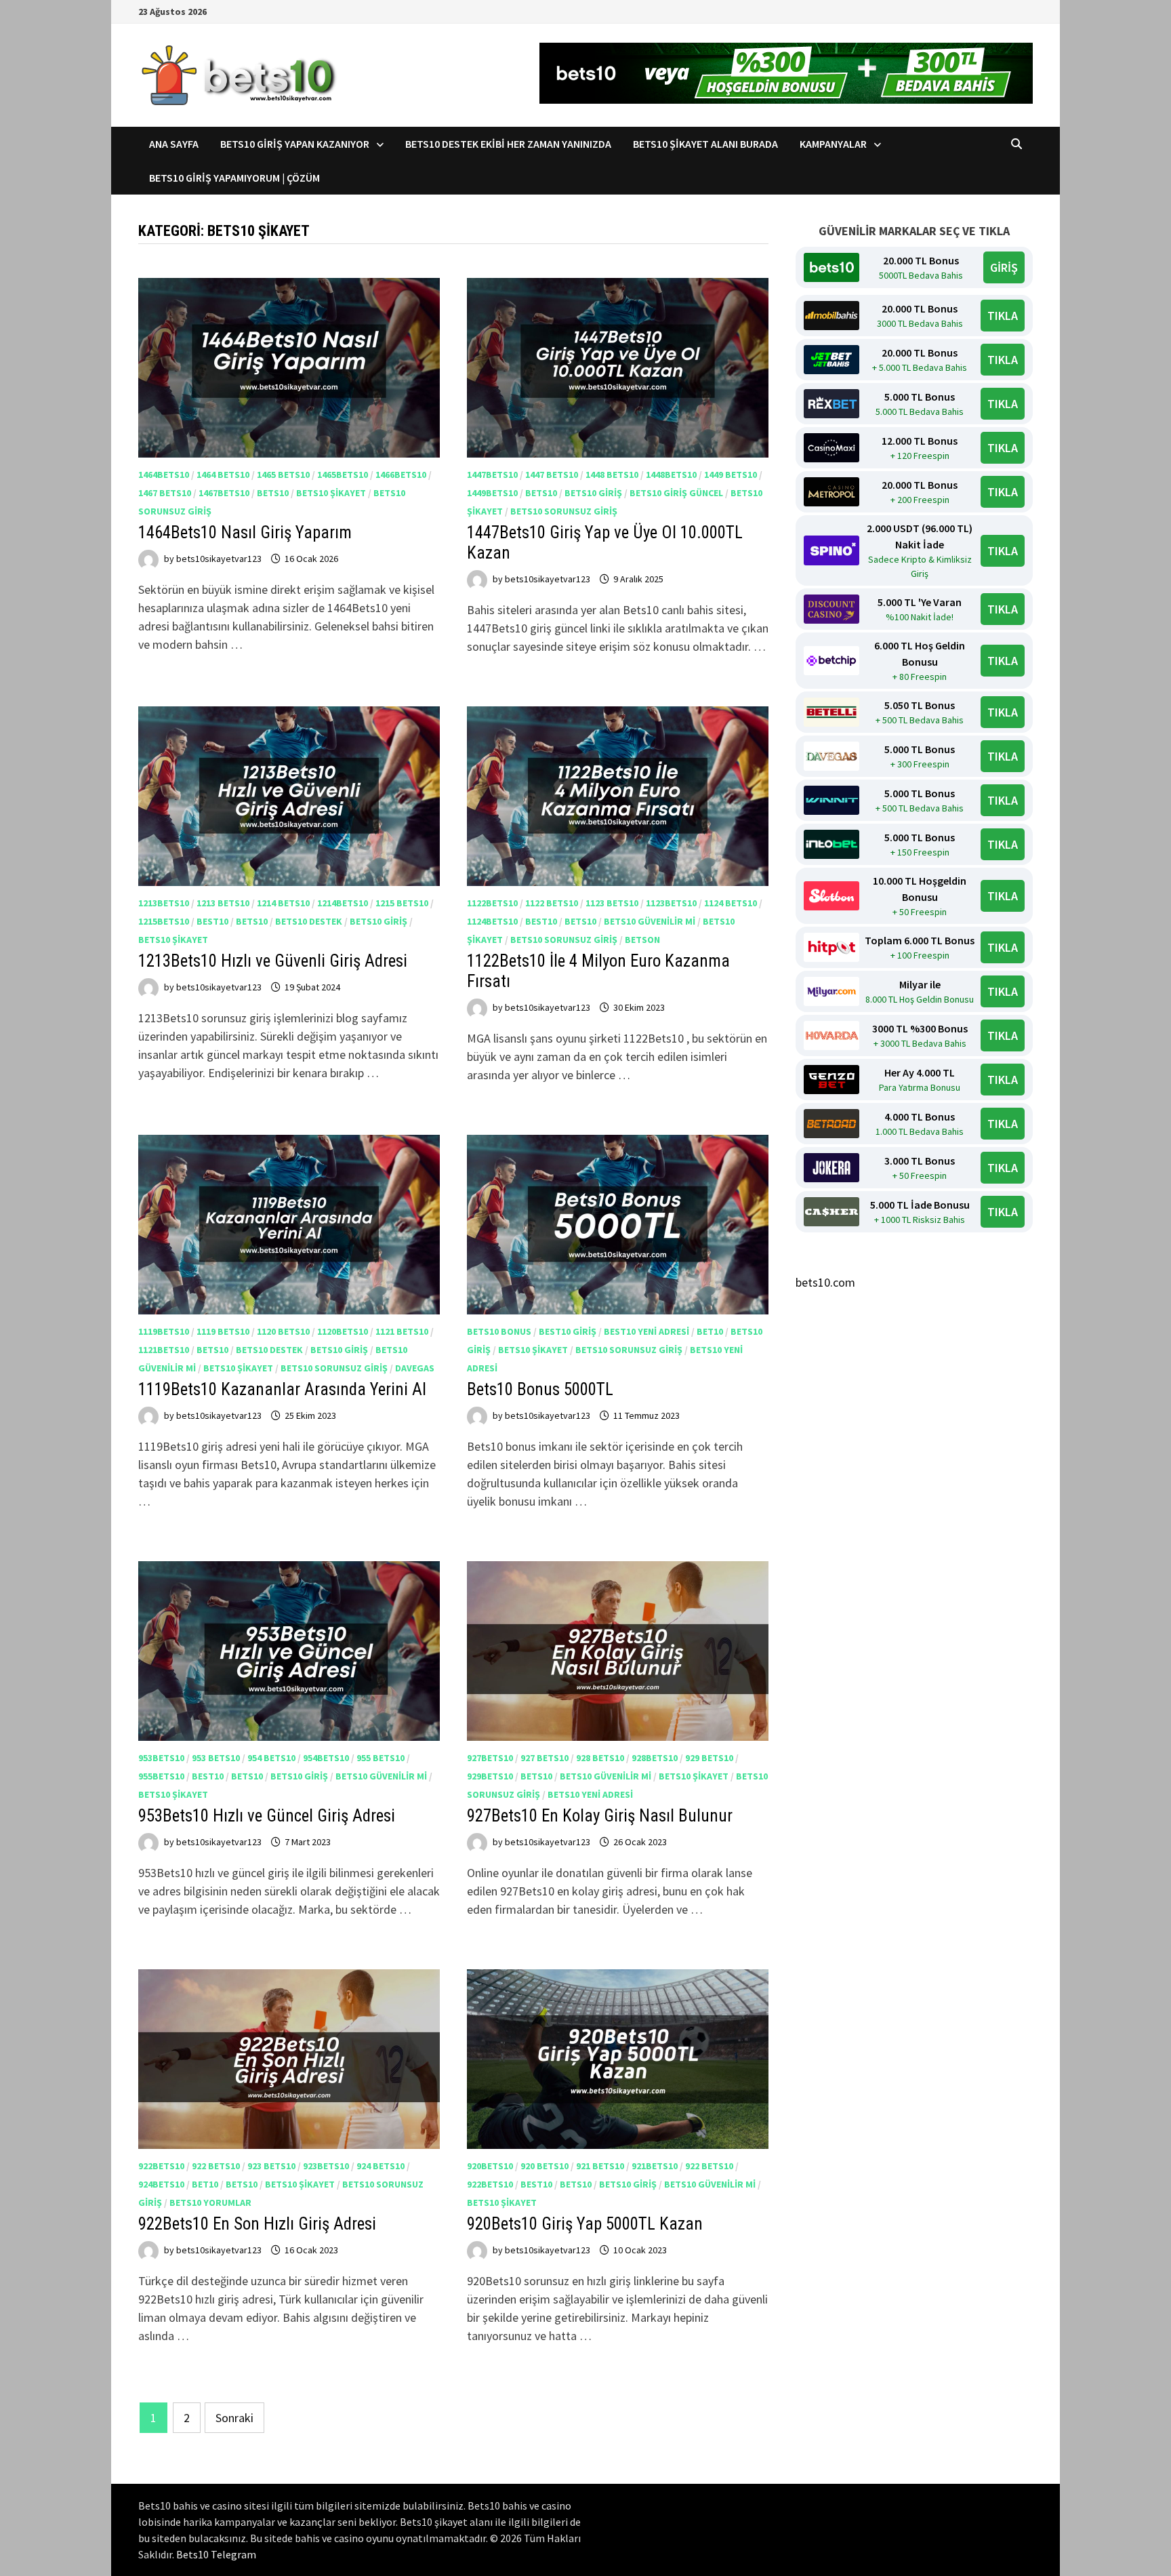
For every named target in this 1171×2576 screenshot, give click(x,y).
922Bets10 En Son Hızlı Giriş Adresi (257, 2224)
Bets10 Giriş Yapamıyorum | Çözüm (234, 178)
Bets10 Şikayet (331, 493)
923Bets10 (326, 2166)
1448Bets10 (671, 475)
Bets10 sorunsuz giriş (564, 511)
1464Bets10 (164, 475)
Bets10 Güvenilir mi (650, 921)
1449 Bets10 (731, 475)
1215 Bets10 (402, 903)
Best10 (212, 921)
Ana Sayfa (174, 144)
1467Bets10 (224, 493)
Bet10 (710, 1331)
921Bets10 (655, 2166)
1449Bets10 (492, 493)
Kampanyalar (833, 144)
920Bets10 (490, 2166)
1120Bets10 (343, 1331)
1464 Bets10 (223, 475)
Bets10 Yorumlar (210, 2202)
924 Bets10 (381, 2166)
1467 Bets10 (165, 493)
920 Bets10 (545, 2166)
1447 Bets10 (552, 475)
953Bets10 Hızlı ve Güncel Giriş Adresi (267, 1816)
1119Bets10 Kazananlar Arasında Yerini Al (282, 1389)
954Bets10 (326, 1758)
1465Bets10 (343, 475)
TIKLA (1003, 316)
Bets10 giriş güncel (676, 493)
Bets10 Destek (309, 921)
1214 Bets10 (283, 903)
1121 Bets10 (402, 1331)
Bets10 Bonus (499, 1331)
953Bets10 (161, 1758)
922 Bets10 (216, 2166)
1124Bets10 (492, 921)
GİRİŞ (1004, 267)
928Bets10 (655, 1758)
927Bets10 (490, 1758)
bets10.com (825, 1282)
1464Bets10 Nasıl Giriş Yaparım (245, 532)
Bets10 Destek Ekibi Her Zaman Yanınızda (508, 144)
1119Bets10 (164, 1331)
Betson (642, 940)
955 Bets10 (381, 1758)
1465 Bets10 (283, 475)
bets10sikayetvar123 (219, 559)
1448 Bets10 (612, 475)
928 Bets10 (600, 1758)
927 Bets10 (545, 1758)
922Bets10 (161, 2166)
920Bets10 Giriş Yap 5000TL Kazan (585, 2224)
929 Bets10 (709, 1758)
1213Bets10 (164, 903)
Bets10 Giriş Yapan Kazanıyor (295, 144)
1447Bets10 (492, 475)
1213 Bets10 (223, 903)
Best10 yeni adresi (646, 1331)
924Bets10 (161, 2184)
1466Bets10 (401, 475)
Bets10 (273, 493)
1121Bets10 (164, 1350)
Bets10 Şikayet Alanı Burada (705, 144)
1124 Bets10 (731, 903)
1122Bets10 (492, 903)
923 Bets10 (271, 2166)
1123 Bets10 (612, 903)
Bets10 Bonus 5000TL (540, 1389)
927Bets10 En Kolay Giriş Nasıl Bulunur (602, 1816)
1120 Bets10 (283, 1331)
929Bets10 (490, 1776)
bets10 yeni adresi (590, 1794)
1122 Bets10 (552, 903)
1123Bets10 (671, 903)
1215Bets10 (164, 921)
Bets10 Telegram (216, 2554)
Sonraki (234, 2418)
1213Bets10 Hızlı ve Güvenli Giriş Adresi (273, 961)
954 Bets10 (271, 1758)
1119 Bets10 (223, 1331)
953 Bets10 (216, 1758)
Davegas (415, 1368)
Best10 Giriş (568, 1331)
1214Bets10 (343, 903)
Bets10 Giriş (593, 493)
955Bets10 (161, 1776)
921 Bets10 (600, 2166)
